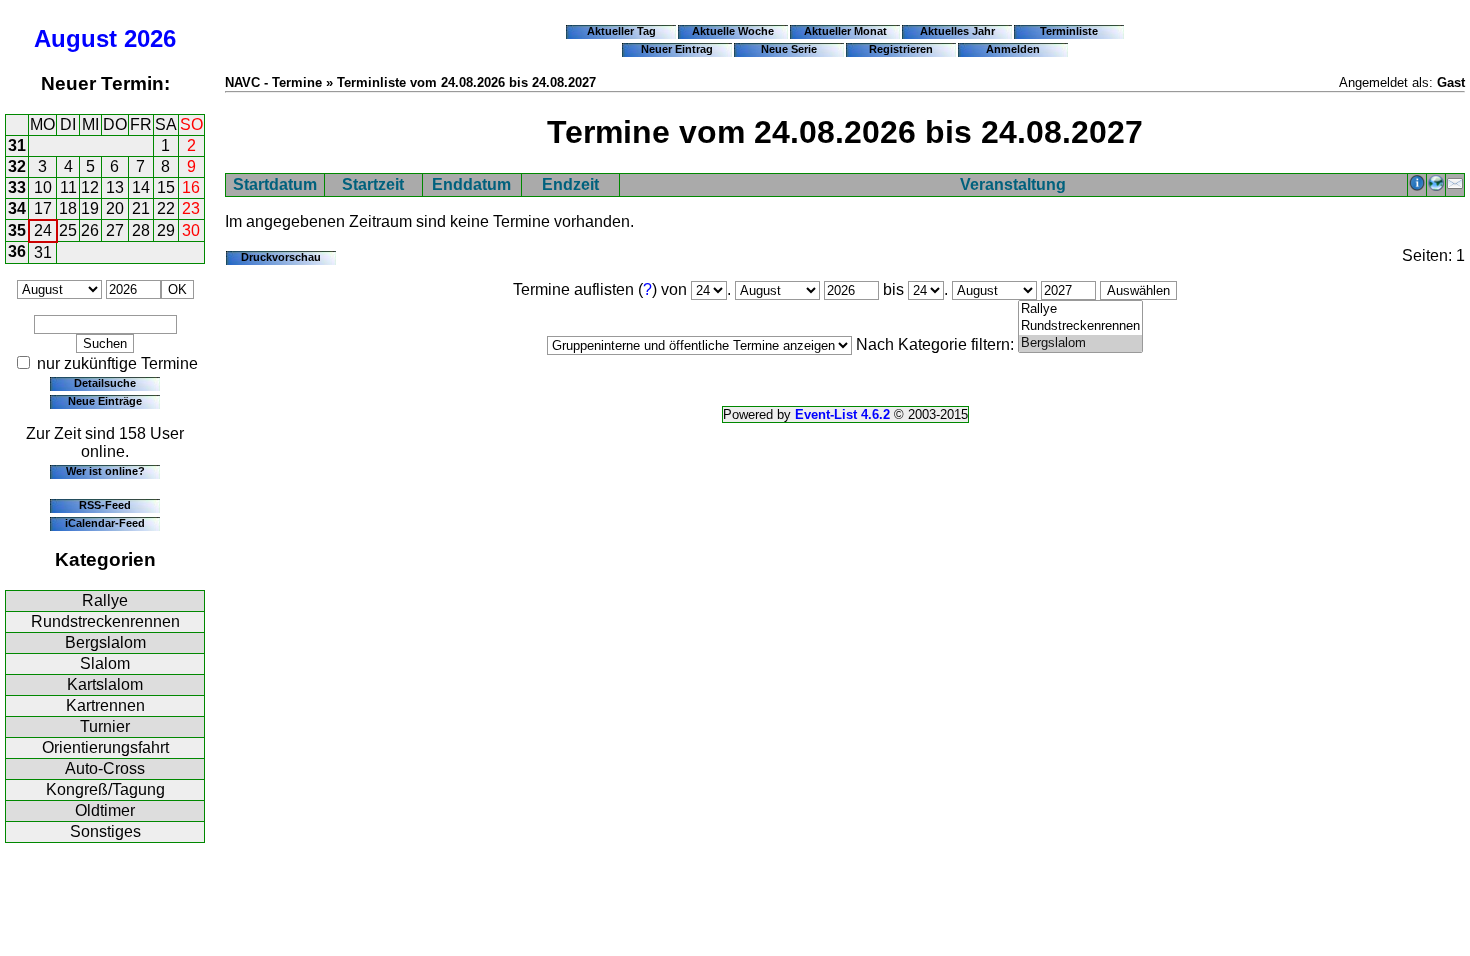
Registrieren (901, 49)
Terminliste (1069, 31)
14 (141, 187)
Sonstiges (105, 831)
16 (191, 187)
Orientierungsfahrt (105, 747)
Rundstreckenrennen (105, 621)
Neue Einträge (105, 401)
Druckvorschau (281, 257)
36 (17, 251)
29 (166, 230)
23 (191, 208)
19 (90, 208)
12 (90, 187)
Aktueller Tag (621, 31)
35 (17, 230)
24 (43, 230)
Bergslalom (105, 642)
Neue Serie (789, 49)
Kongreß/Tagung (105, 789)
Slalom (105, 663)
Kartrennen (105, 705)
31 (17, 145)
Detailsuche (105, 383)
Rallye (105, 600)
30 (191, 230)
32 (17, 166)
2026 (150, 38)
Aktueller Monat (845, 31)
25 (68, 230)
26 (90, 230)
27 (115, 230)
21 (141, 208)
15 (166, 187)
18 (68, 208)
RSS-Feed (105, 505)
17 (43, 208)
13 (115, 187)
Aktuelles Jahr (957, 31)
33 (17, 187)
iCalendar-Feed (105, 523)
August (75, 38)
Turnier (105, 726)
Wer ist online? (105, 471)
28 (141, 230)
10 (43, 187)
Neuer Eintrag (677, 49)
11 (68, 187)
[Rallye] (1080, 309)
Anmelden (1013, 49)
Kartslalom (105, 684)
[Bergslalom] (1080, 343)
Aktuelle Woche (733, 31)
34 (17, 208)
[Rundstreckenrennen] (1080, 326)
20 (115, 208)
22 (166, 208)
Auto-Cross (105, 768)
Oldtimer (105, 810)
